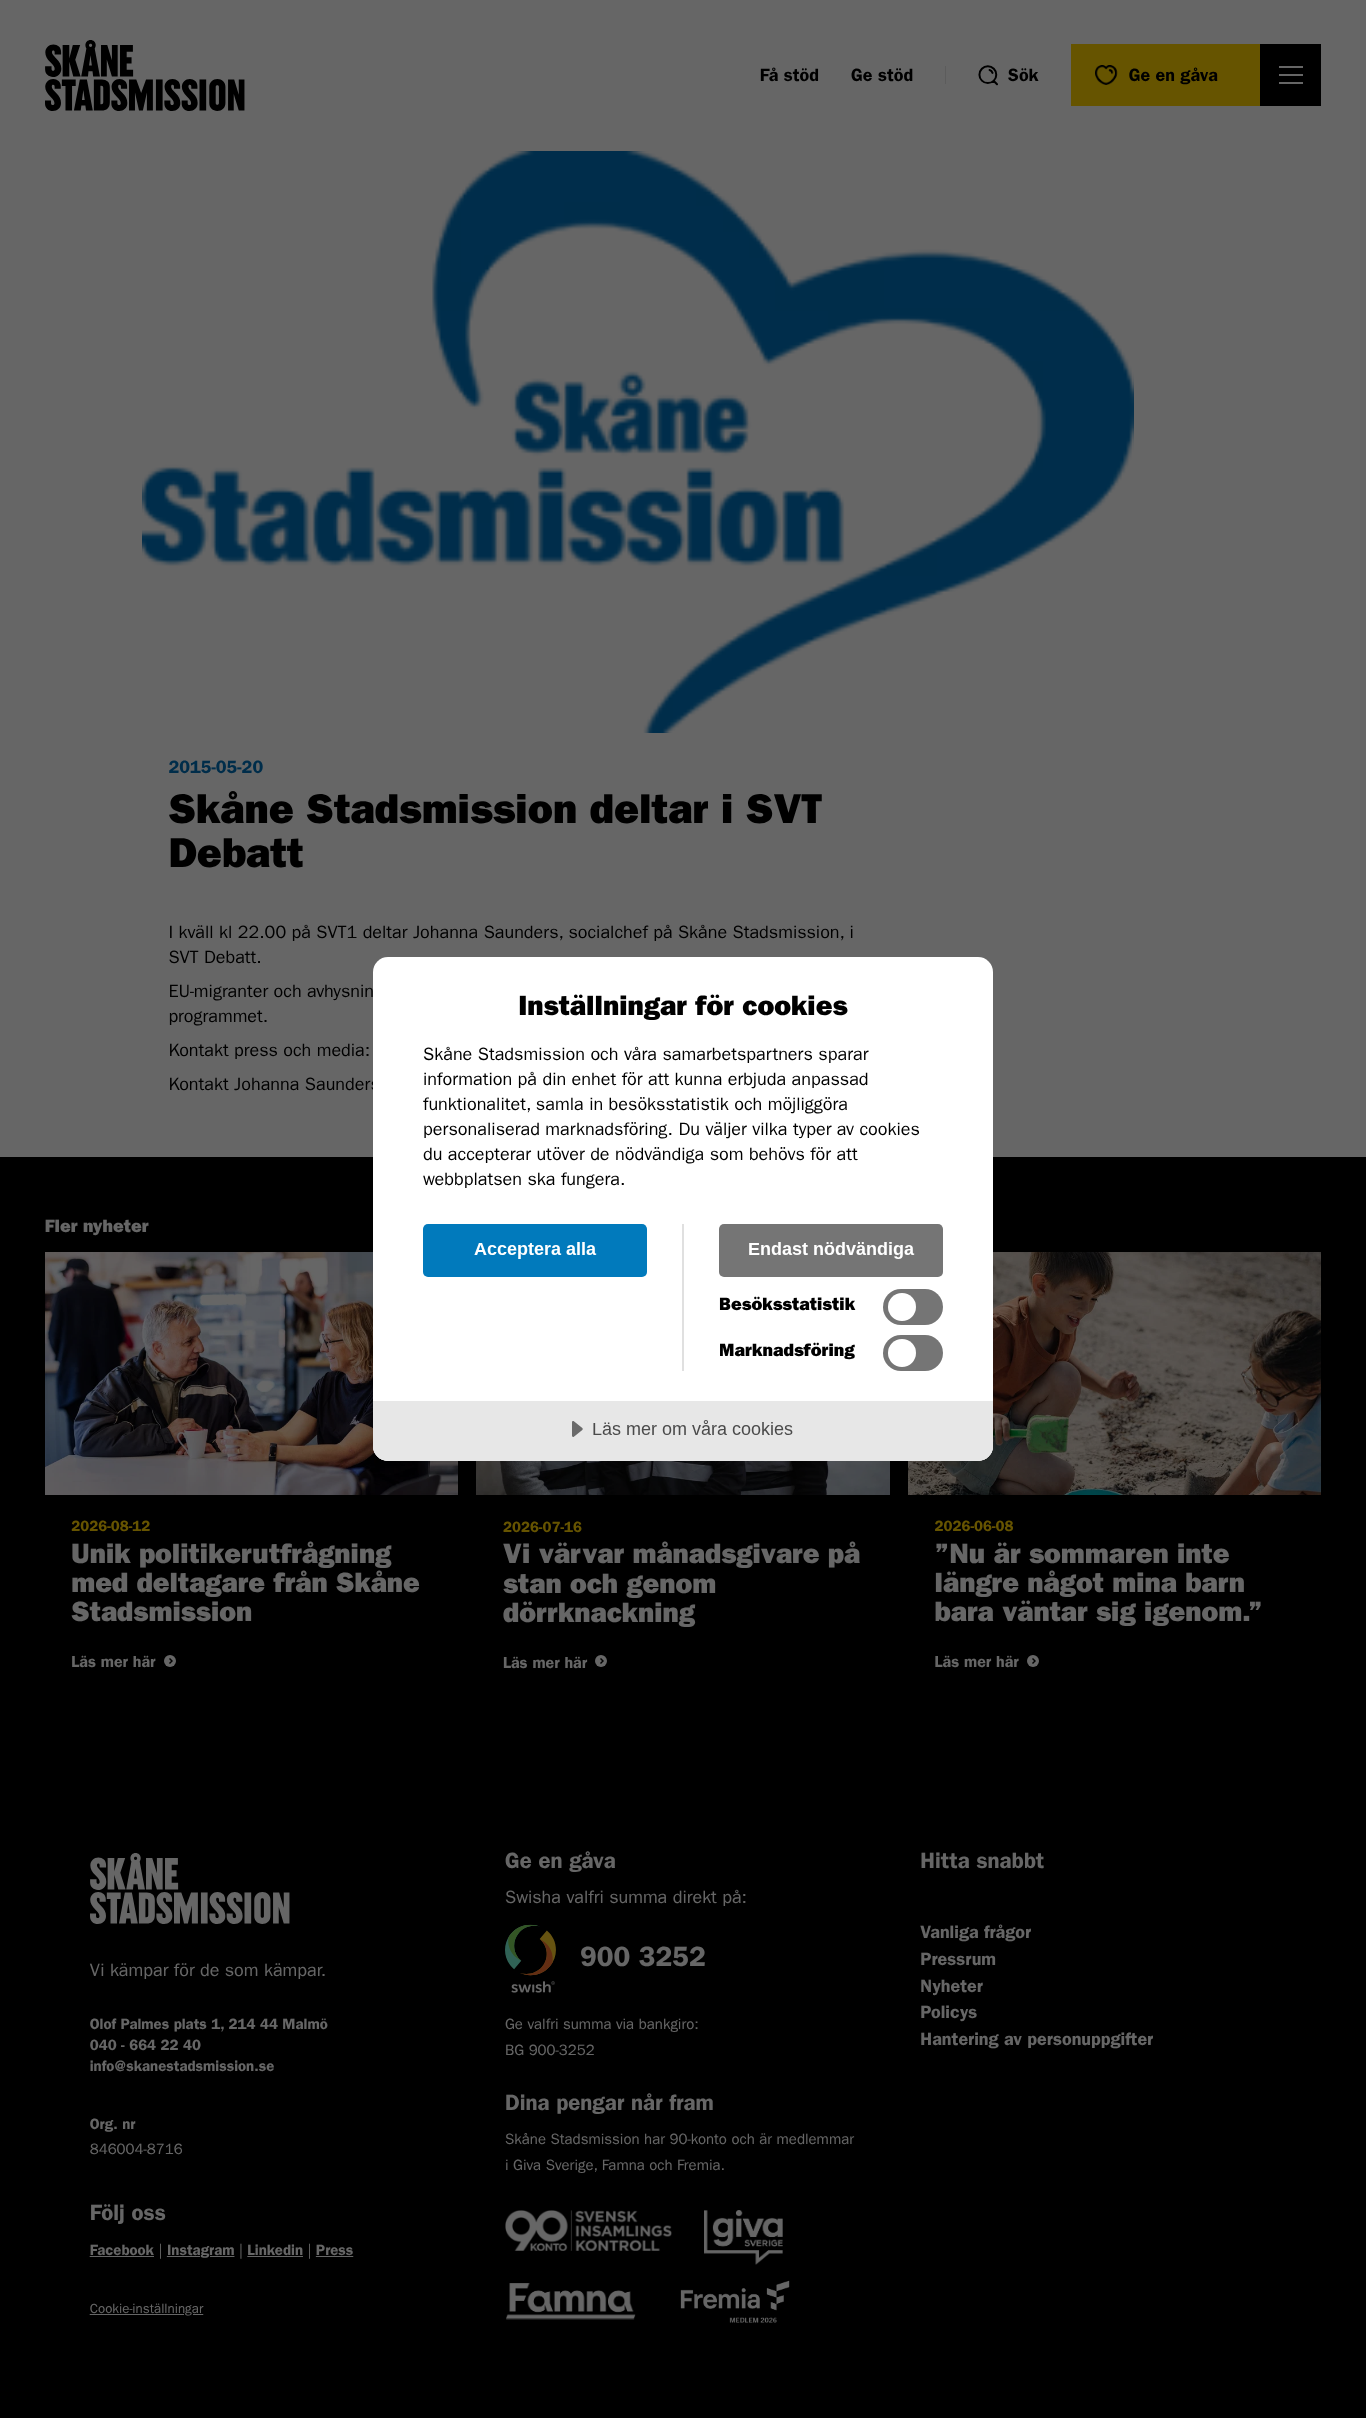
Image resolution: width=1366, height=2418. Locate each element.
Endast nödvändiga (831, 1249)
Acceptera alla (535, 1249)
